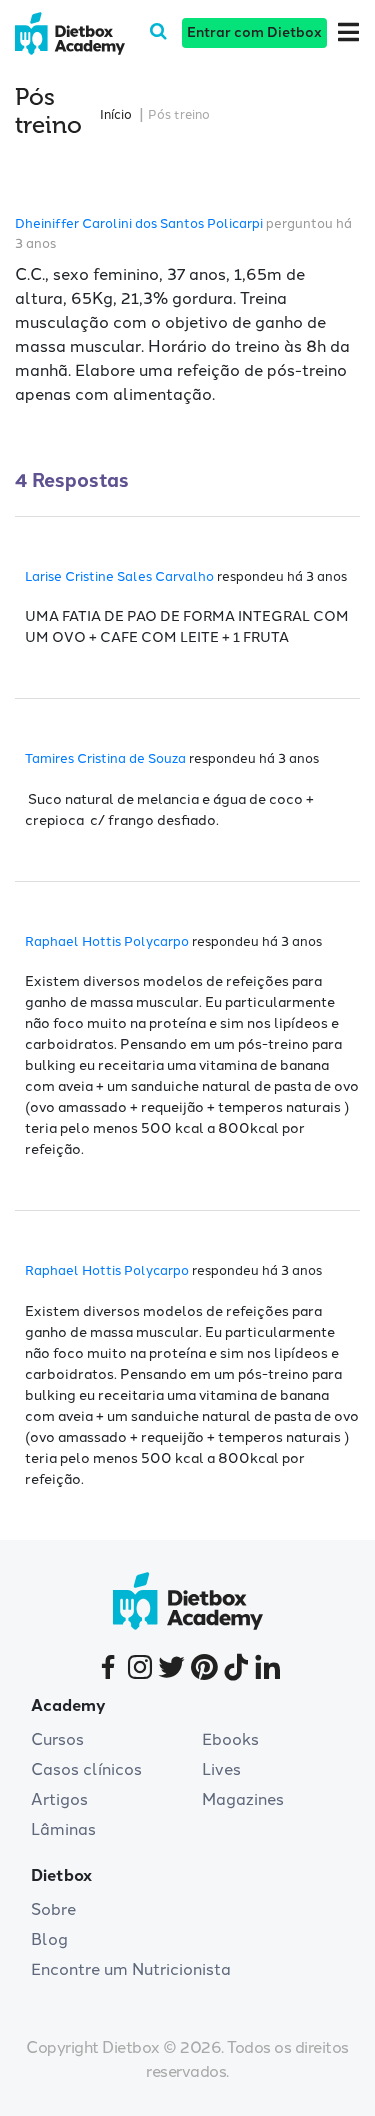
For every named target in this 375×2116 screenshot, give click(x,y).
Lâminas (63, 1829)
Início (116, 114)
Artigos (59, 1799)
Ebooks (230, 1739)
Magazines (243, 1799)
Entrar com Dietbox (254, 32)
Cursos (57, 1739)
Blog (49, 1939)
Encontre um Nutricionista (131, 1969)
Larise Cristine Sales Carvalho (119, 576)
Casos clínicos (86, 1769)
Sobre (53, 1909)
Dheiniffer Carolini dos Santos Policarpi (139, 223)
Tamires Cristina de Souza (105, 758)
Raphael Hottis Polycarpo (107, 941)
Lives (221, 1769)
